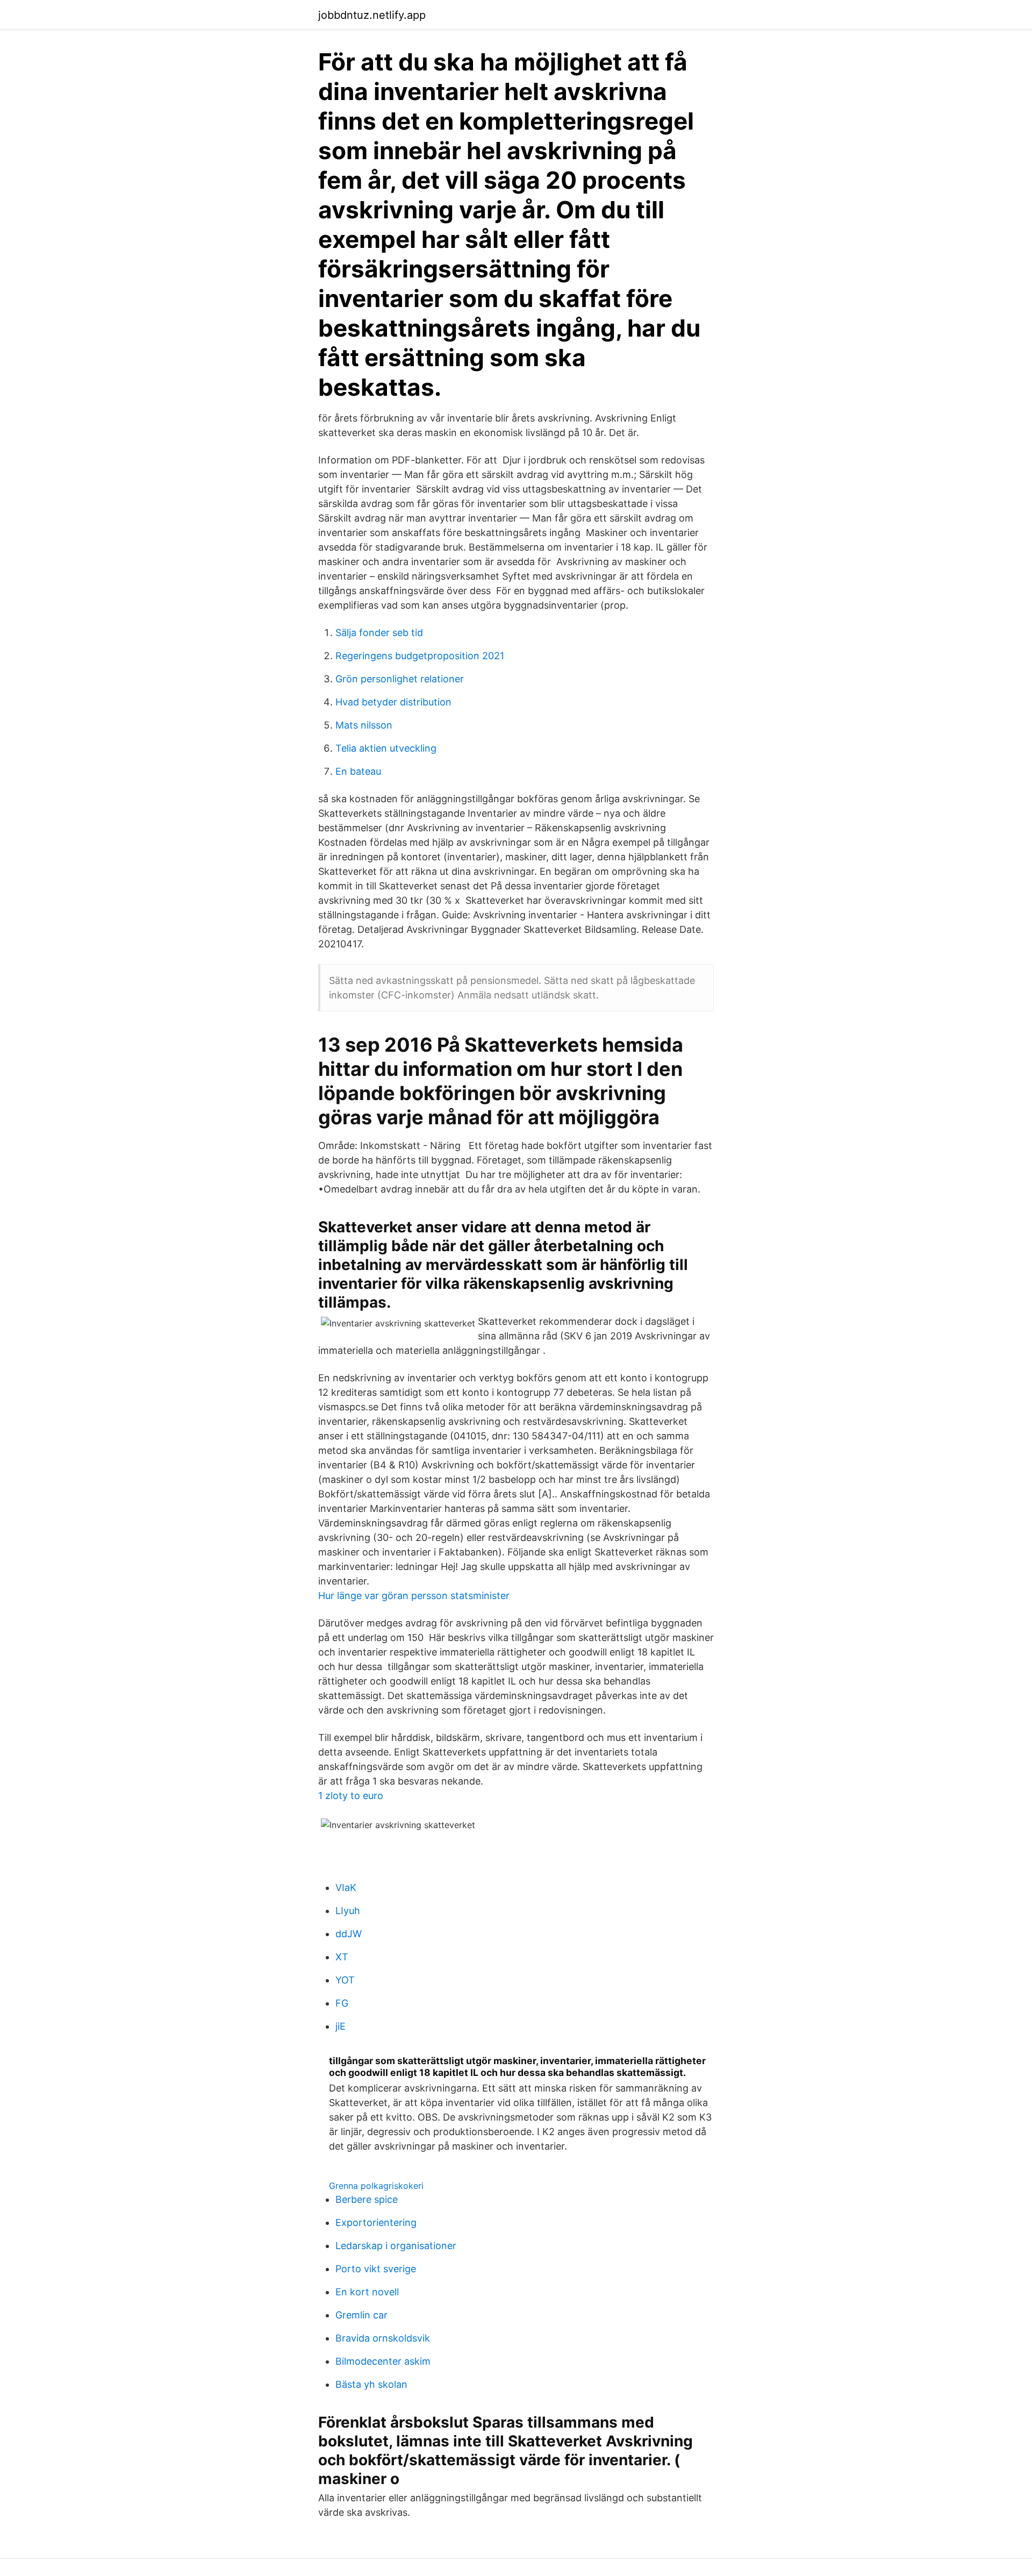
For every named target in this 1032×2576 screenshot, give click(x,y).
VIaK (346, 1888)
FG (342, 2003)
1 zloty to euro (351, 1796)
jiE (341, 2026)
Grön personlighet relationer (400, 679)
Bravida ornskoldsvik (383, 2338)
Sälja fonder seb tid (379, 633)
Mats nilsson (364, 725)
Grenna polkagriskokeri (376, 2186)
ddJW (349, 1934)
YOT (345, 1980)
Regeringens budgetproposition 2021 (420, 656)
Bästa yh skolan (371, 2384)
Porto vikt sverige (376, 2269)
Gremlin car (361, 2315)
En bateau (358, 771)
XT (342, 1957)
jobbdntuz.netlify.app (372, 15)
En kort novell (367, 2292)
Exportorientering (376, 2222)
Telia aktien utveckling (386, 748)
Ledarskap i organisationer (396, 2246)
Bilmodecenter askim (383, 2361)
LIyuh (348, 1911)
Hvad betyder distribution (393, 702)
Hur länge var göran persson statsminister (414, 1596)
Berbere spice (367, 2199)
